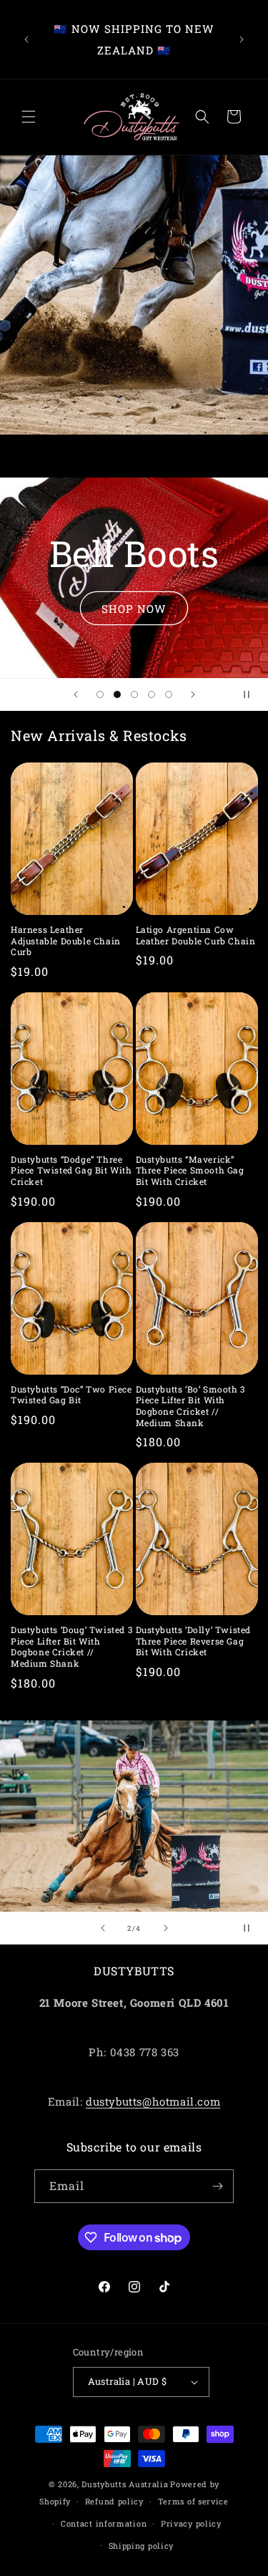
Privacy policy (191, 2523)
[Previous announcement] (26, 39)
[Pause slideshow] (252, 694)
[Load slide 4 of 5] (152, 694)
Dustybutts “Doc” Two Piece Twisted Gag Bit (71, 1395)
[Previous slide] (76, 694)
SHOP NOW (134, 608)
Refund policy (114, 2501)
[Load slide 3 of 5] (134, 694)
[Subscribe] (217, 2186)
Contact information (104, 2523)
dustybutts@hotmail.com (153, 2101)
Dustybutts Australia (125, 2484)
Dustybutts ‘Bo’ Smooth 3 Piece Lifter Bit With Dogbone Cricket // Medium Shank (190, 1406)
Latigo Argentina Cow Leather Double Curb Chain (196, 935)
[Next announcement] (242, 39)
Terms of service (193, 2501)
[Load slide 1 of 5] (100, 694)
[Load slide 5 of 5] (169, 694)
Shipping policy (142, 2546)
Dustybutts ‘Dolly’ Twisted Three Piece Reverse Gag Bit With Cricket (194, 1641)
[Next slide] (193, 694)
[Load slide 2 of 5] (117, 694)
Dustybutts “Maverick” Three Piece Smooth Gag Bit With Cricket (190, 1171)
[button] (29, 117)
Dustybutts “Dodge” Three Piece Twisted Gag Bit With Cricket (71, 1171)
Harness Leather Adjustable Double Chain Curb (66, 941)
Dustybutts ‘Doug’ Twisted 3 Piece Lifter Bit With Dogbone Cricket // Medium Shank (71, 1647)
